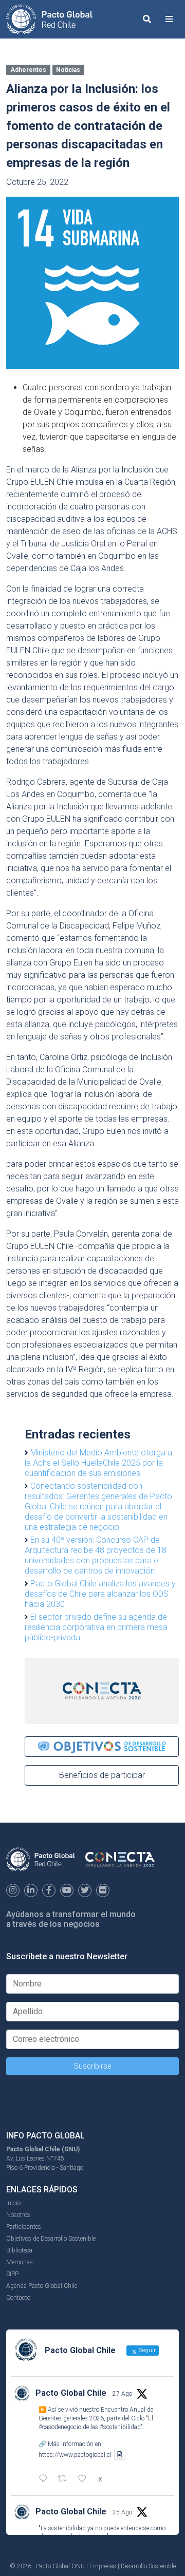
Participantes (24, 2227)
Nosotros (18, 2215)
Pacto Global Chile (71, 2393)
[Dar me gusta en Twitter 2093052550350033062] (85, 2479)
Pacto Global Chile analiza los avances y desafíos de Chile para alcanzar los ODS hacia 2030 (100, 1594)
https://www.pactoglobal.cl (75, 2454)
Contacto (18, 2298)
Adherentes (28, 70)
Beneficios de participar (102, 1775)
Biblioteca (19, 2250)
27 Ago (122, 2394)
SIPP (12, 2274)
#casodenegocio (60, 2427)
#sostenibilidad (120, 2427)
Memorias (20, 2262)
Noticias (68, 70)
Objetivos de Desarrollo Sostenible (51, 2239)
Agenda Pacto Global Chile (42, 2286)
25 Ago (122, 2512)
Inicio (13, 2203)
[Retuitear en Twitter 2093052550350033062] (65, 2479)
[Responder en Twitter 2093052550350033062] (45, 2479)
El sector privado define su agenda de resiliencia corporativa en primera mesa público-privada (96, 1627)
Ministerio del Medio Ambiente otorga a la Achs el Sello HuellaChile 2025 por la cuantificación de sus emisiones (98, 1463)
